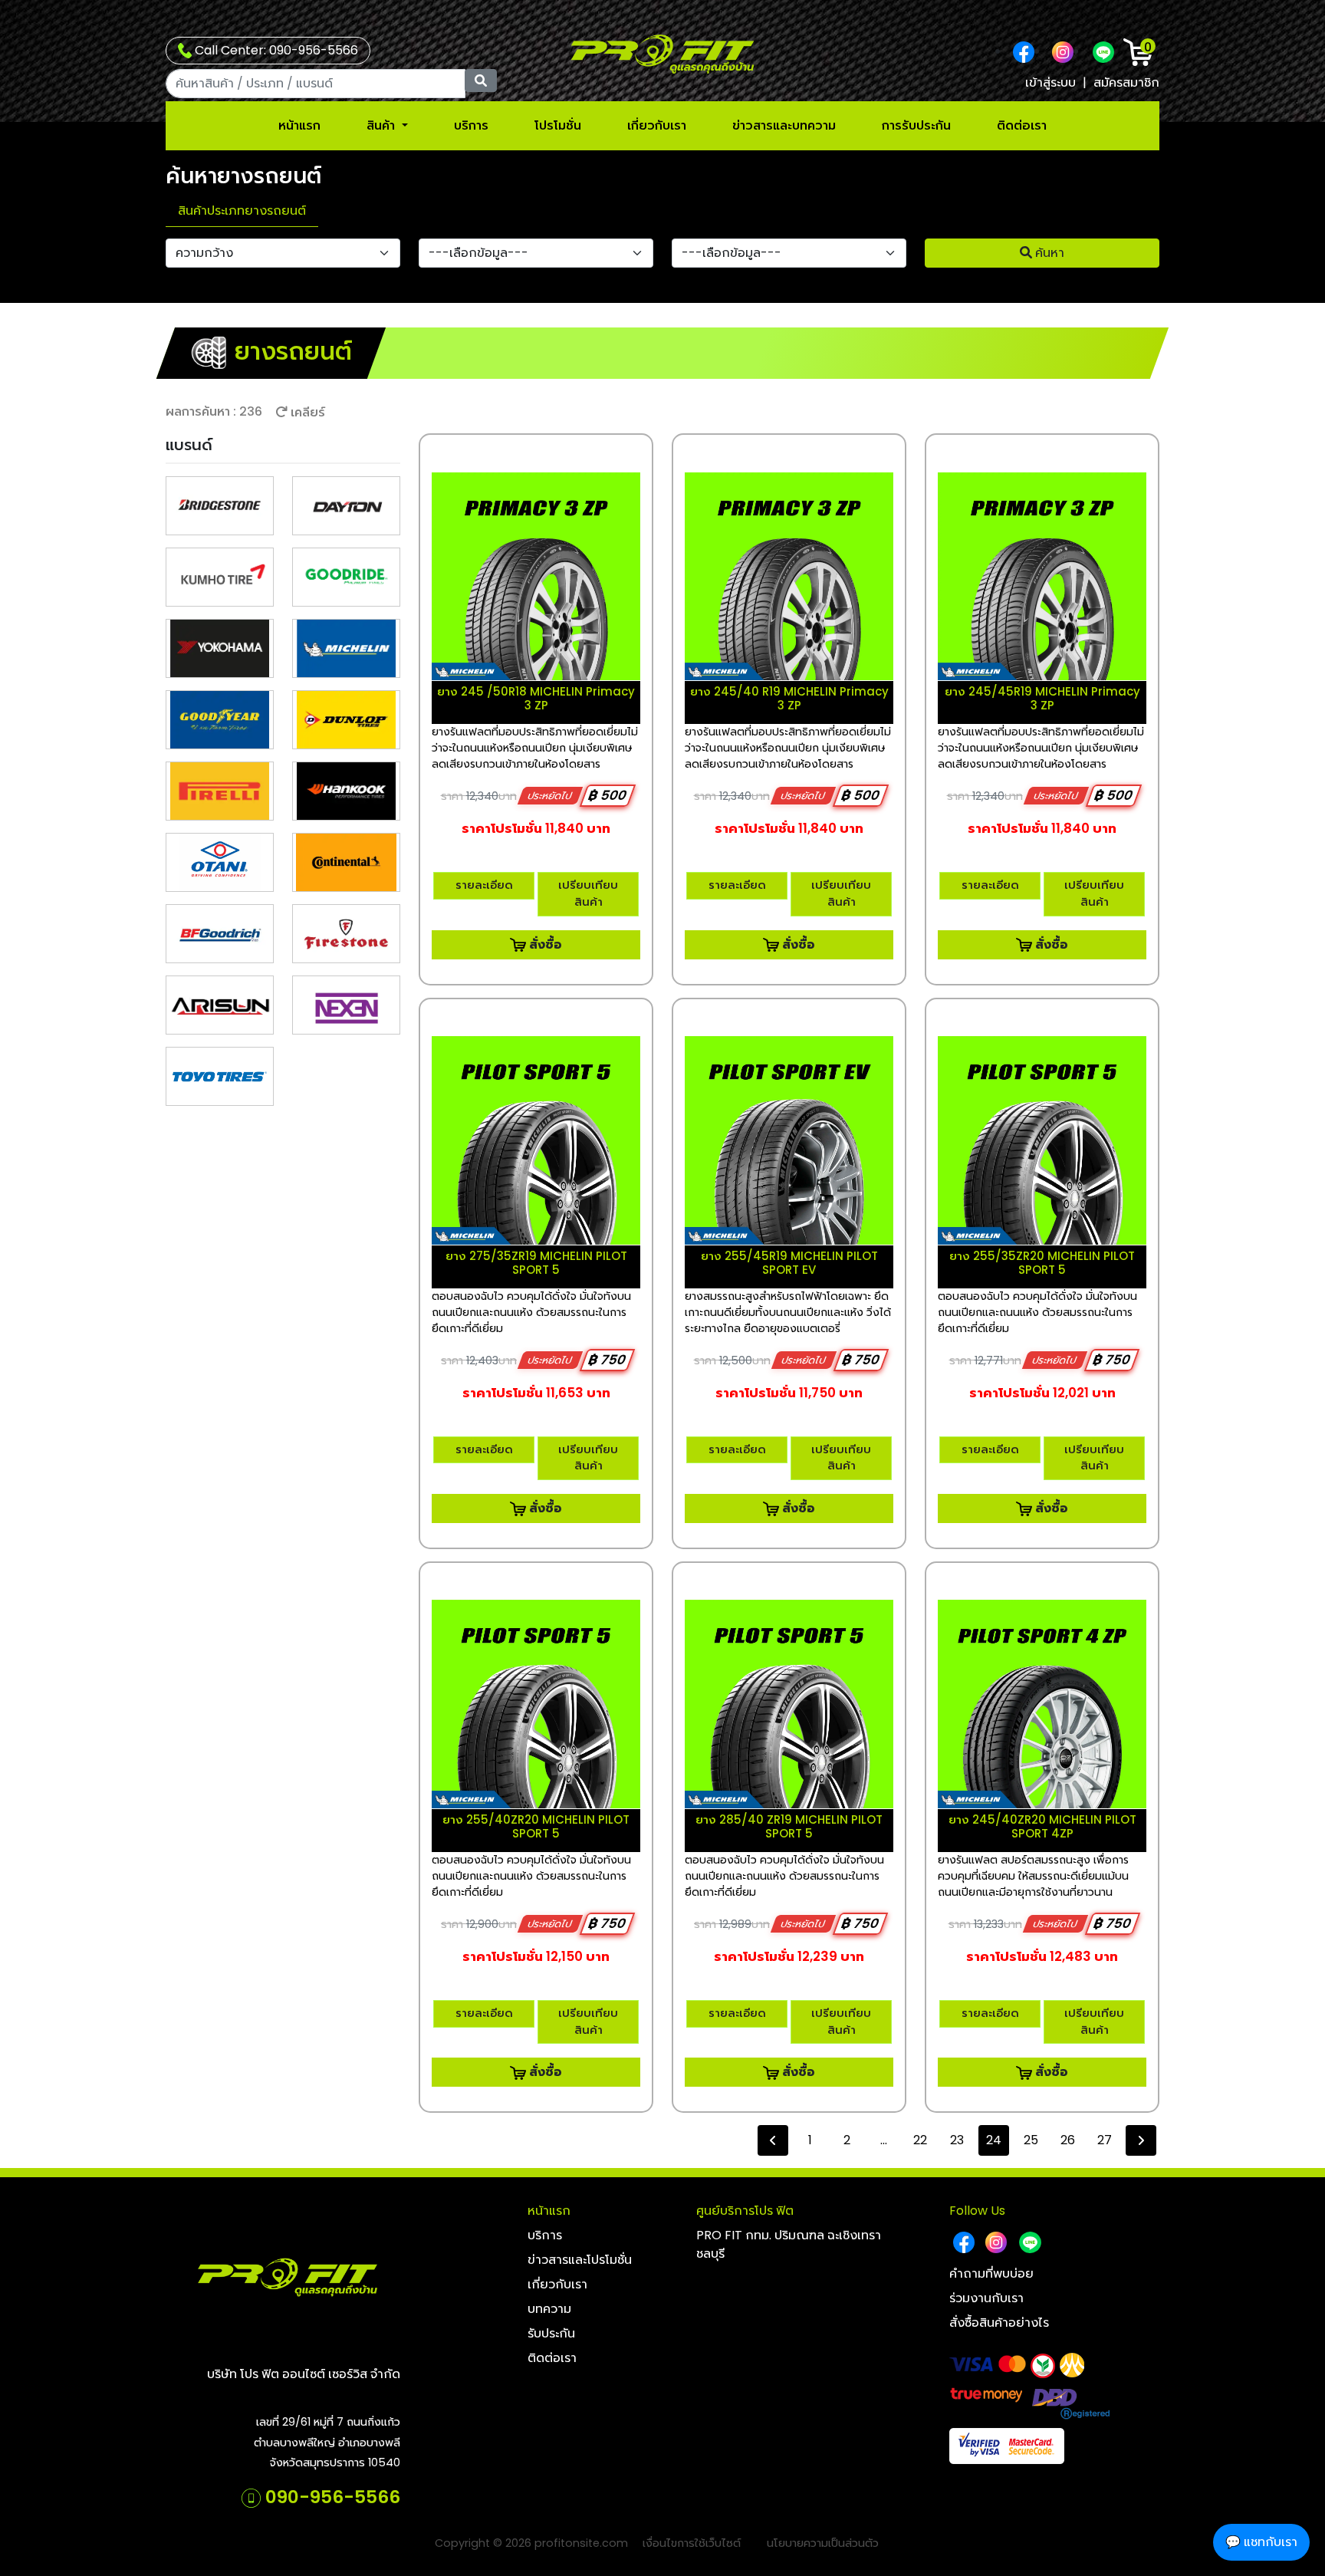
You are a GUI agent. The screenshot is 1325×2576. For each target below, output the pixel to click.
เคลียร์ (306, 412)
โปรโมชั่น (558, 125)
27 (1105, 2140)
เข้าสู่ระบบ (1050, 82)
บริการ (471, 125)
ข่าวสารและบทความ (784, 125)
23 (957, 2140)
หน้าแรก (299, 125)
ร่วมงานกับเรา (986, 2298)
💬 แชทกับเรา (1261, 2542)
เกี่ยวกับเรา (657, 125)
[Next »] (1141, 2140)
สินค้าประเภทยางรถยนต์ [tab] (242, 211)
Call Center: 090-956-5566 (275, 50)
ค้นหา (1048, 253)
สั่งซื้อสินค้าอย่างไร (999, 2323)
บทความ (549, 2309)
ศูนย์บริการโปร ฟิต (745, 2211)
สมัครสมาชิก (1126, 82)
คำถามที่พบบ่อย (991, 2273)
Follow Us (977, 2211)
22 (920, 2140)
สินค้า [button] (382, 125)
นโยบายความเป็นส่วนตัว (823, 2543)
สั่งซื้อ (544, 944)
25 (1031, 2140)
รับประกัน (551, 2333)
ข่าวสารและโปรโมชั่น (580, 2260)
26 (1068, 2140)
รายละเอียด (484, 885)
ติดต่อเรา (1022, 125)
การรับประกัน (916, 125)
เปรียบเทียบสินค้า (588, 893)
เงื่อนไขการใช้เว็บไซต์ (692, 2543)
